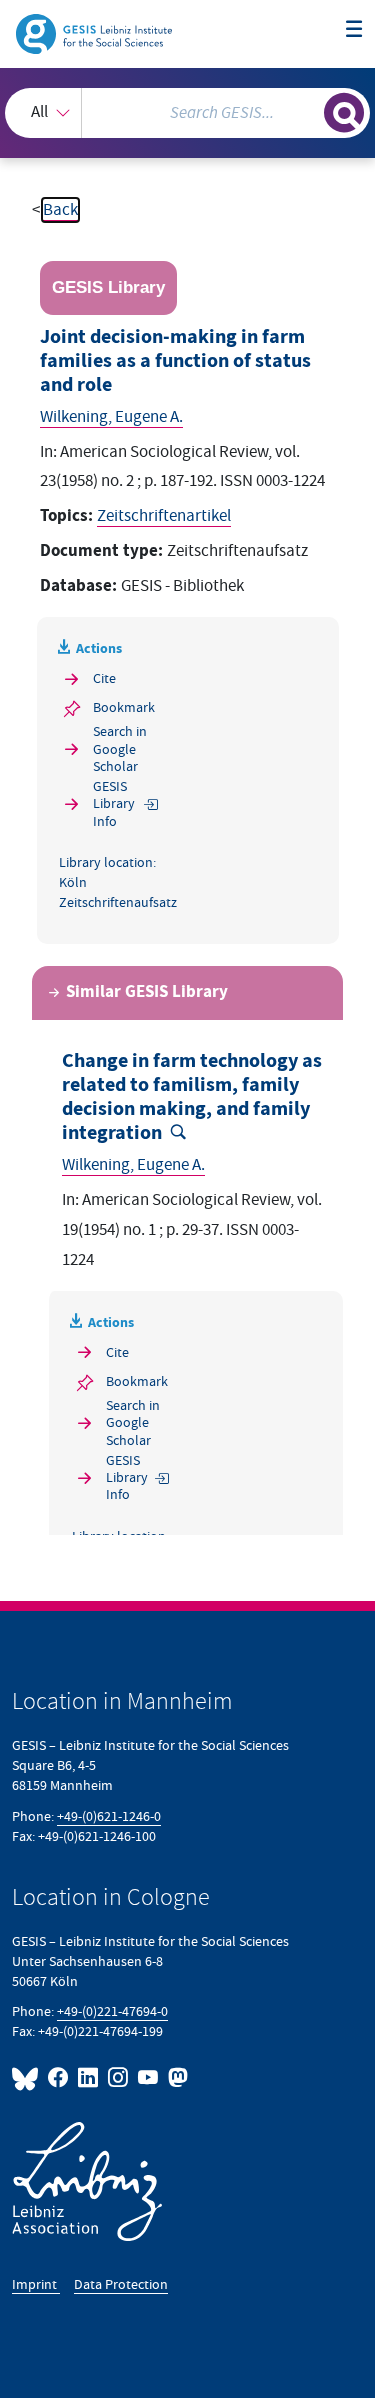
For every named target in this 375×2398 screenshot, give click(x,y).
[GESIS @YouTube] (149, 2077)
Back (60, 210)
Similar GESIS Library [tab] (147, 992)
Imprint (36, 2284)
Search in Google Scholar (120, 749)
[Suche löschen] (308, 110)
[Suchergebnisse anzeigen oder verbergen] (344, 113)
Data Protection (121, 2284)
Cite (104, 678)
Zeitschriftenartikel (164, 516)
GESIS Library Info (114, 804)
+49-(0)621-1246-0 (109, 1816)
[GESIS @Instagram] (119, 2077)
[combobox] (187, 113)
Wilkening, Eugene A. (111, 417)
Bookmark (124, 707)
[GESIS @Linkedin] (89, 2077)
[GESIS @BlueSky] (28, 2077)
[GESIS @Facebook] (59, 2077)
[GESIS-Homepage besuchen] (95, 33)
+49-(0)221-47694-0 (112, 2011)
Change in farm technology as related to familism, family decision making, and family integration (192, 1097)
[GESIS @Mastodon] (176, 2077)
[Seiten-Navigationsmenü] (354, 30)
